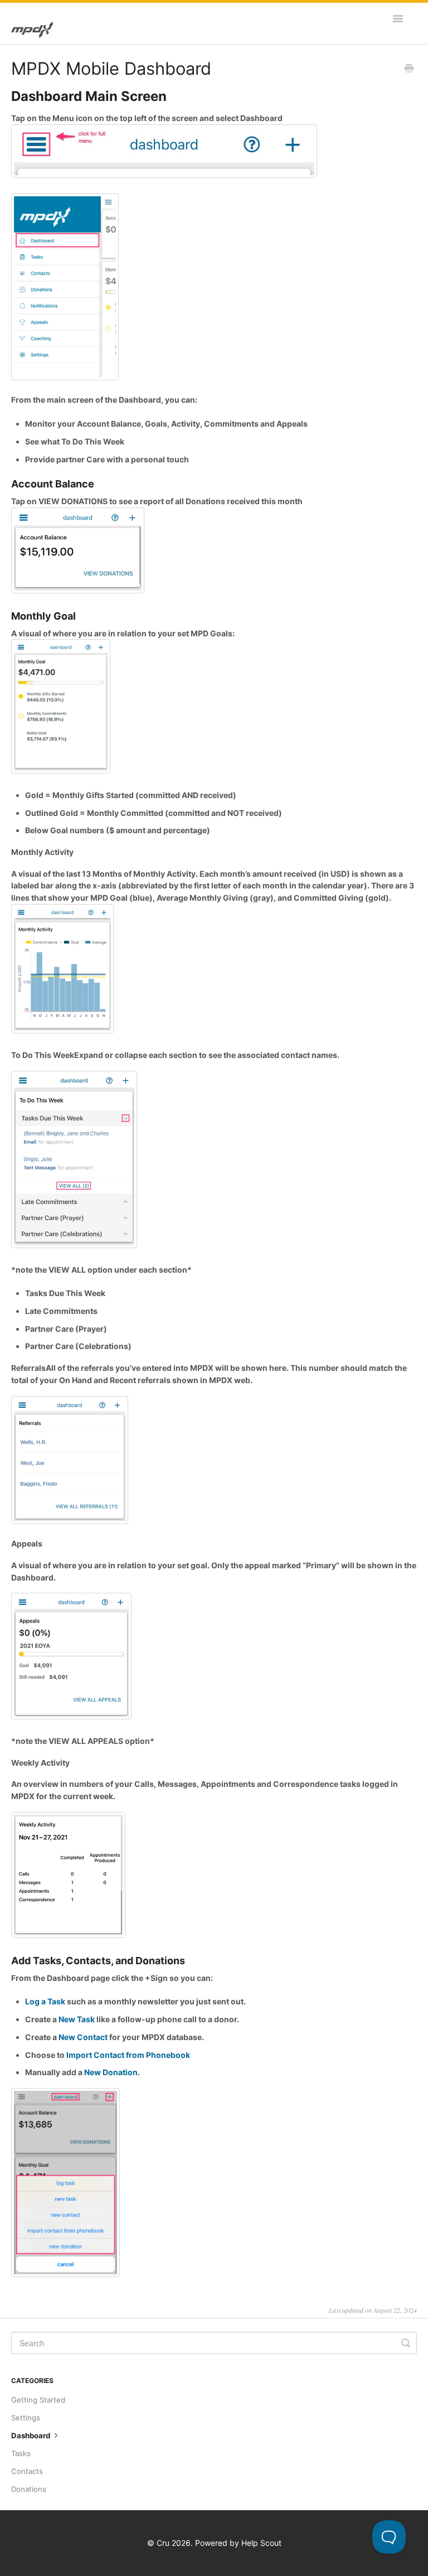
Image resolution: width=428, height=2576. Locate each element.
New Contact (83, 2037)
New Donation (111, 2072)
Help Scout (261, 2543)
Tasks (21, 2453)
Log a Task (45, 2001)
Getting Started (38, 2400)
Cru (163, 2543)
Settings (26, 2418)
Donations (29, 2489)
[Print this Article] (409, 69)
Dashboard (31, 2435)
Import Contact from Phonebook (128, 2055)
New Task (77, 2019)
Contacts (27, 2471)
